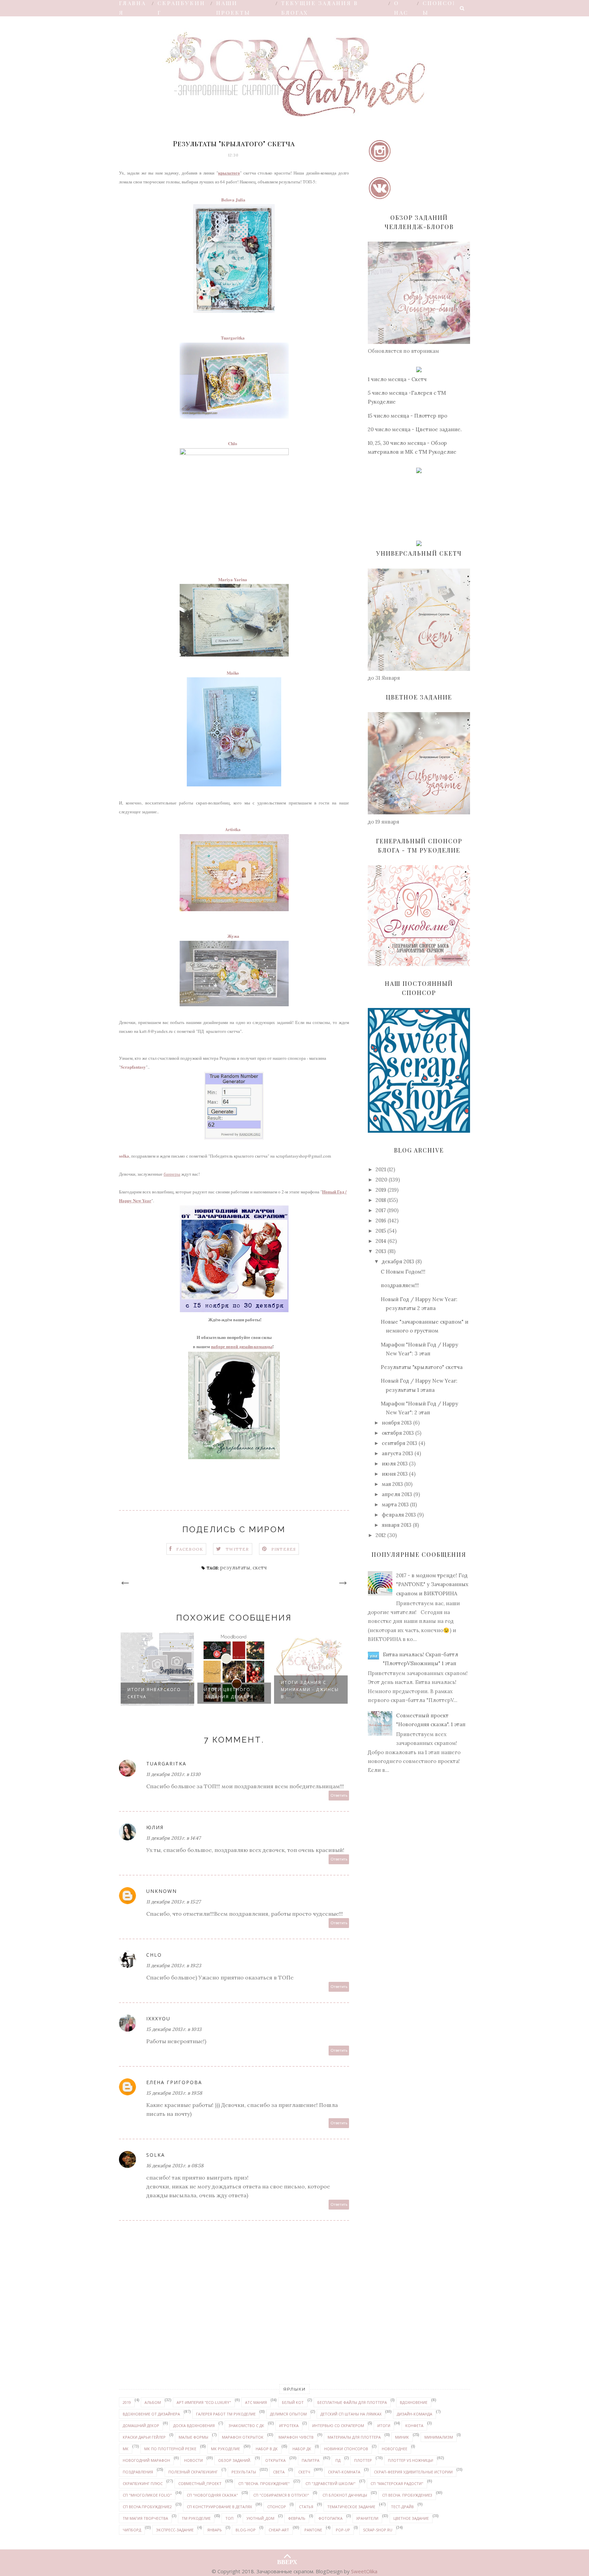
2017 (381, 1210)
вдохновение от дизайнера (151, 2414)
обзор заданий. (235, 2460)
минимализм (439, 2437)
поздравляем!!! (400, 1285)
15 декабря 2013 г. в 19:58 (174, 2093)
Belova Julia (233, 200)
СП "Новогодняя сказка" (212, 2495)
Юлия (155, 1827)
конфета (414, 2426)
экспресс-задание (175, 2530)
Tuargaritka (233, 338)
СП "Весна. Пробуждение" (264, 2483)
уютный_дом (260, 2518)
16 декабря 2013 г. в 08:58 (175, 2166)
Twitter (237, 1549)
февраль (297, 2518)
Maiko (233, 673)
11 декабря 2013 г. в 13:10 (173, 1774)
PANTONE (313, 2530)
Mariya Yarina (233, 579)
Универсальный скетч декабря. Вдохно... (303, 1690)
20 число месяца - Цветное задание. (415, 429)
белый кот (293, 2402)
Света (279, 2472)
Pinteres (284, 1549)
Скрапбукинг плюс (143, 2483)
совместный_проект (200, 2483)
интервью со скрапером (338, 2426)
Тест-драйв (402, 2507)
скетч (260, 1568)
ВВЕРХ (287, 2560)
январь (215, 2530)
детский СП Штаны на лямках (351, 2414)
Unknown (162, 1891)
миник (402, 2437)
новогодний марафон (146, 2460)
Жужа (233, 936)
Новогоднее (395, 2449)
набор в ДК (267, 2449)
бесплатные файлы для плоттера (352, 2402)
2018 (381, 1200)
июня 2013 (395, 1474)
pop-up (343, 2530)
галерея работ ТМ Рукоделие (226, 2414)
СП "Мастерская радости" (397, 2483)
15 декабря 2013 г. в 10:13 (174, 2029)
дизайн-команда (414, 2414)
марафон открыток (243, 2437)
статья (306, 2507)
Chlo (233, 443)
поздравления (138, 2472)
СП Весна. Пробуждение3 (407, 2495)
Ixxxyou (158, 2018)
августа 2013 (397, 1453)
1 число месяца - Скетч (397, 379)
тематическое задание (351, 2507)
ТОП (229, 2518)
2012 (381, 1535)
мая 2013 (392, 1484)
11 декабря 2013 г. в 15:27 (173, 1902)
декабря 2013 (398, 1261)
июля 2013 (395, 1464)
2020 (381, 1180)
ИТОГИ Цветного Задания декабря (152, 1693)
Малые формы (193, 2437)
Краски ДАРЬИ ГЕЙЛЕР (144, 2437)
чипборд (132, 2530)
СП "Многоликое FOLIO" (147, 2495)
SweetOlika (364, 2571)
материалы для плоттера (354, 2437)
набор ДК (302, 2449)
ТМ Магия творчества (145, 2518)
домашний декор (141, 2426)
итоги (384, 2426)
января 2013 (397, 1525)
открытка (275, 2460)
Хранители (367, 2518)
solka (124, 1156)
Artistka (233, 829)
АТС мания (256, 2402)
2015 (381, 1231)
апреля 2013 (397, 1494)
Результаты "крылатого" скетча (422, 1367)
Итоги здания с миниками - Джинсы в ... (233, 1690)
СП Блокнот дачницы (345, 2495)
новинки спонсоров (346, 2449)
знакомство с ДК (246, 2426)
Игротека (289, 2426)
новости (193, 2460)
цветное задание (411, 2518)
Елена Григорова (174, 2082)
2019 (381, 1190)
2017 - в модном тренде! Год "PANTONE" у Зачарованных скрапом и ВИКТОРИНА (432, 1584)
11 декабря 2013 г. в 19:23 (174, 1965)
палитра (311, 2460)
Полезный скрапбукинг (193, 2472)
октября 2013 (398, 1433)
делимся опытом (288, 2414)
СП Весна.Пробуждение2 (147, 2507)
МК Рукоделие (225, 2449)
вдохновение (414, 2402)
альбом (153, 2402)
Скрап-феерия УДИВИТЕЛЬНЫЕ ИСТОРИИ (413, 2472)
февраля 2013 (399, 1515)
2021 (381, 1169)
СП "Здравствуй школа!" (330, 2483)
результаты (235, 1568)
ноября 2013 (397, 1423)
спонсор (277, 2507)
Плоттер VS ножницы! (411, 2460)
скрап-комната (344, 2472)
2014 (381, 1241)
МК (126, 2449)
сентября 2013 (399, 1443)
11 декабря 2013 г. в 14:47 (173, 1838)
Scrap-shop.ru (378, 2530)
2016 (381, 1221)
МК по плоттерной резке (170, 2449)
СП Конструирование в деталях (219, 2507)
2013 (381, 1251)
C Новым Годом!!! (403, 1272)
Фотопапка (330, 2518)
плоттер (363, 2460)
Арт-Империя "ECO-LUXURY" (204, 2402)
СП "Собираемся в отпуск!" (281, 2495)
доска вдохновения (194, 2426)
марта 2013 (395, 1504)
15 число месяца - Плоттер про (407, 416)
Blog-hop (246, 2530)
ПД (338, 2460)
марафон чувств (296, 2437)
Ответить (339, 1796)
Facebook (190, 1549)
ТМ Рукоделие (196, 2518)
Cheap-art (279, 2530)
